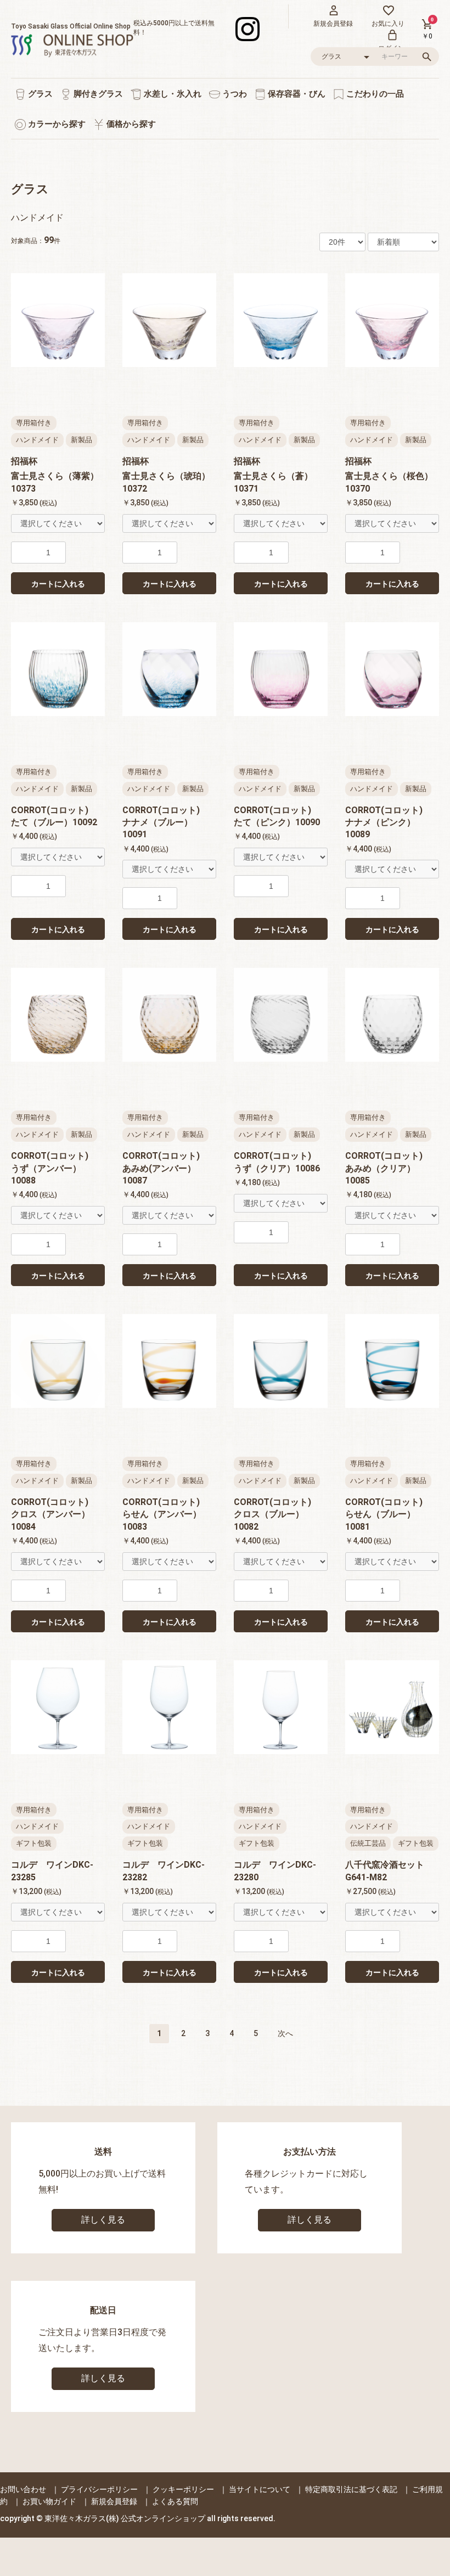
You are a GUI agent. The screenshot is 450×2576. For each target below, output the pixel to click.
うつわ (234, 94)
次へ (285, 2033)
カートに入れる (58, 584)
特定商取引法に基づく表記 (351, 2489)
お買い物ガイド (49, 2501)
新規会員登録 (114, 2501)
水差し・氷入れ (171, 94)
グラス (39, 94)
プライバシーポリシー (99, 2489)
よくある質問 (175, 2501)
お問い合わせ (23, 2489)
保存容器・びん (296, 94)
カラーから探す (56, 124)
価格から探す (130, 124)
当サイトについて (260, 2489)
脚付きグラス (97, 94)
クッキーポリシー (183, 2489)
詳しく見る (103, 2220)
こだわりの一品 (374, 94)
